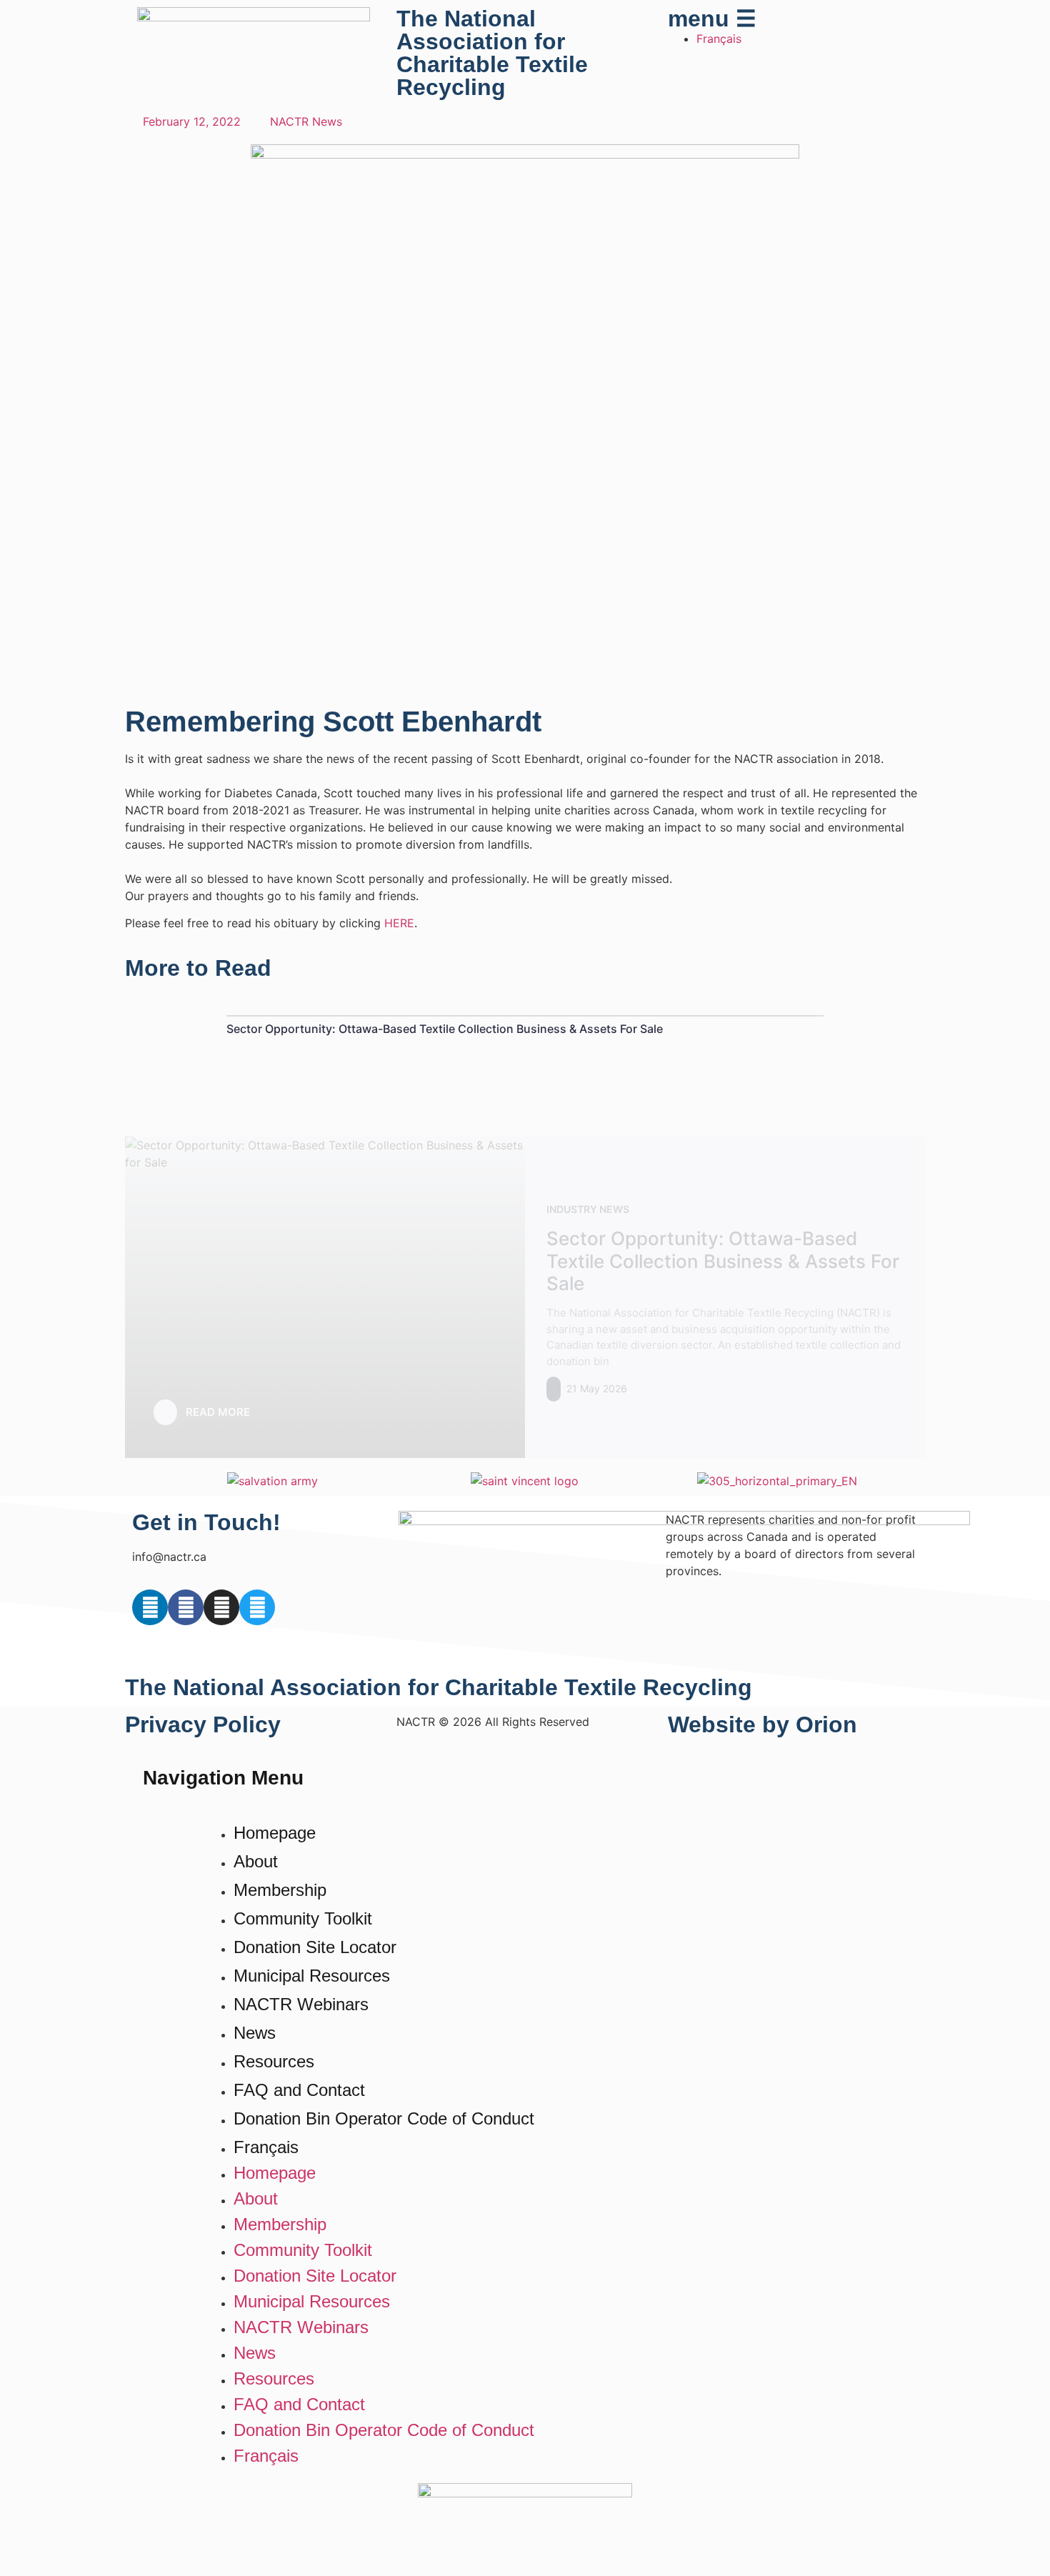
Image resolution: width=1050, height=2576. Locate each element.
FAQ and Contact (299, 2090)
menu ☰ (712, 19)
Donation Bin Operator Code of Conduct (384, 2118)
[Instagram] (221, 1607)
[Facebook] (186, 1607)
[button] (132, 1481)
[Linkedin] (150, 1607)
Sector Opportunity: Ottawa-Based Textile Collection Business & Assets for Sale (445, 1029)
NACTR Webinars (301, 2004)
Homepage (275, 1833)
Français (266, 2147)
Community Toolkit (303, 1918)
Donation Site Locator (315, 1947)
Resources (274, 2061)
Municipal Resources (312, 1976)
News (255, 2033)
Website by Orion (762, 1724)
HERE (399, 923)
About (256, 1861)
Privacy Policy (203, 1724)
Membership (280, 1890)
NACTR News (306, 121)
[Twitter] (257, 1607)
